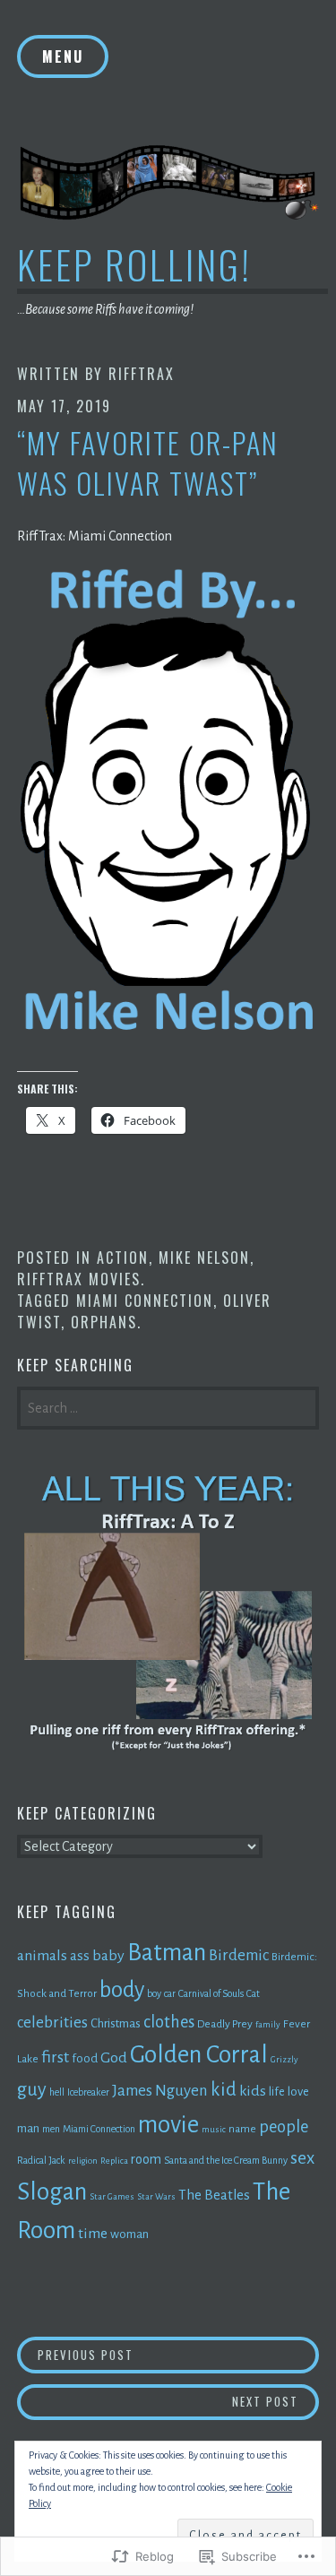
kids (253, 2091)
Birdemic (239, 1955)
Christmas (116, 2023)
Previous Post (76, 2354)
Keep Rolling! (134, 264)
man (28, 2128)
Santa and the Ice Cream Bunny (226, 2160)
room (146, 2159)
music (214, 2129)
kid (224, 2089)
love (298, 2092)
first (55, 2057)
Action (123, 1258)
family (268, 2024)
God (114, 2058)
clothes (169, 2022)
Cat (253, 1993)
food (85, 2058)
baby (108, 1956)
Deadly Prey (225, 2024)
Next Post (158, 2401)
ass (80, 1955)
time (93, 2234)
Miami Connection (145, 1301)
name (242, 2129)
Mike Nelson (204, 1258)
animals (42, 1956)
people (284, 2127)
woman (129, 2234)
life (277, 2092)
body (122, 1990)
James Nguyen (160, 2091)
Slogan (52, 2192)
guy (32, 2089)
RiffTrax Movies (79, 1279)
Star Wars (156, 2196)
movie (168, 2125)
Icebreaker (88, 2092)
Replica (114, 2161)
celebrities (52, 2023)
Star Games (112, 2196)
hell (57, 2092)
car (170, 1993)
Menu (63, 56)
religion (83, 2161)
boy (154, 1993)
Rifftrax (142, 374)
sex (302, 2158)
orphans (104, 1322)
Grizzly (284, 2059)
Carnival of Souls (211, 1993)
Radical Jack (41, 2160)
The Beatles (214, 2195)
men (51, 2129)
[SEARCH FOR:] (168, 1406)
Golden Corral (199, 2055)
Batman (167, 1953)
